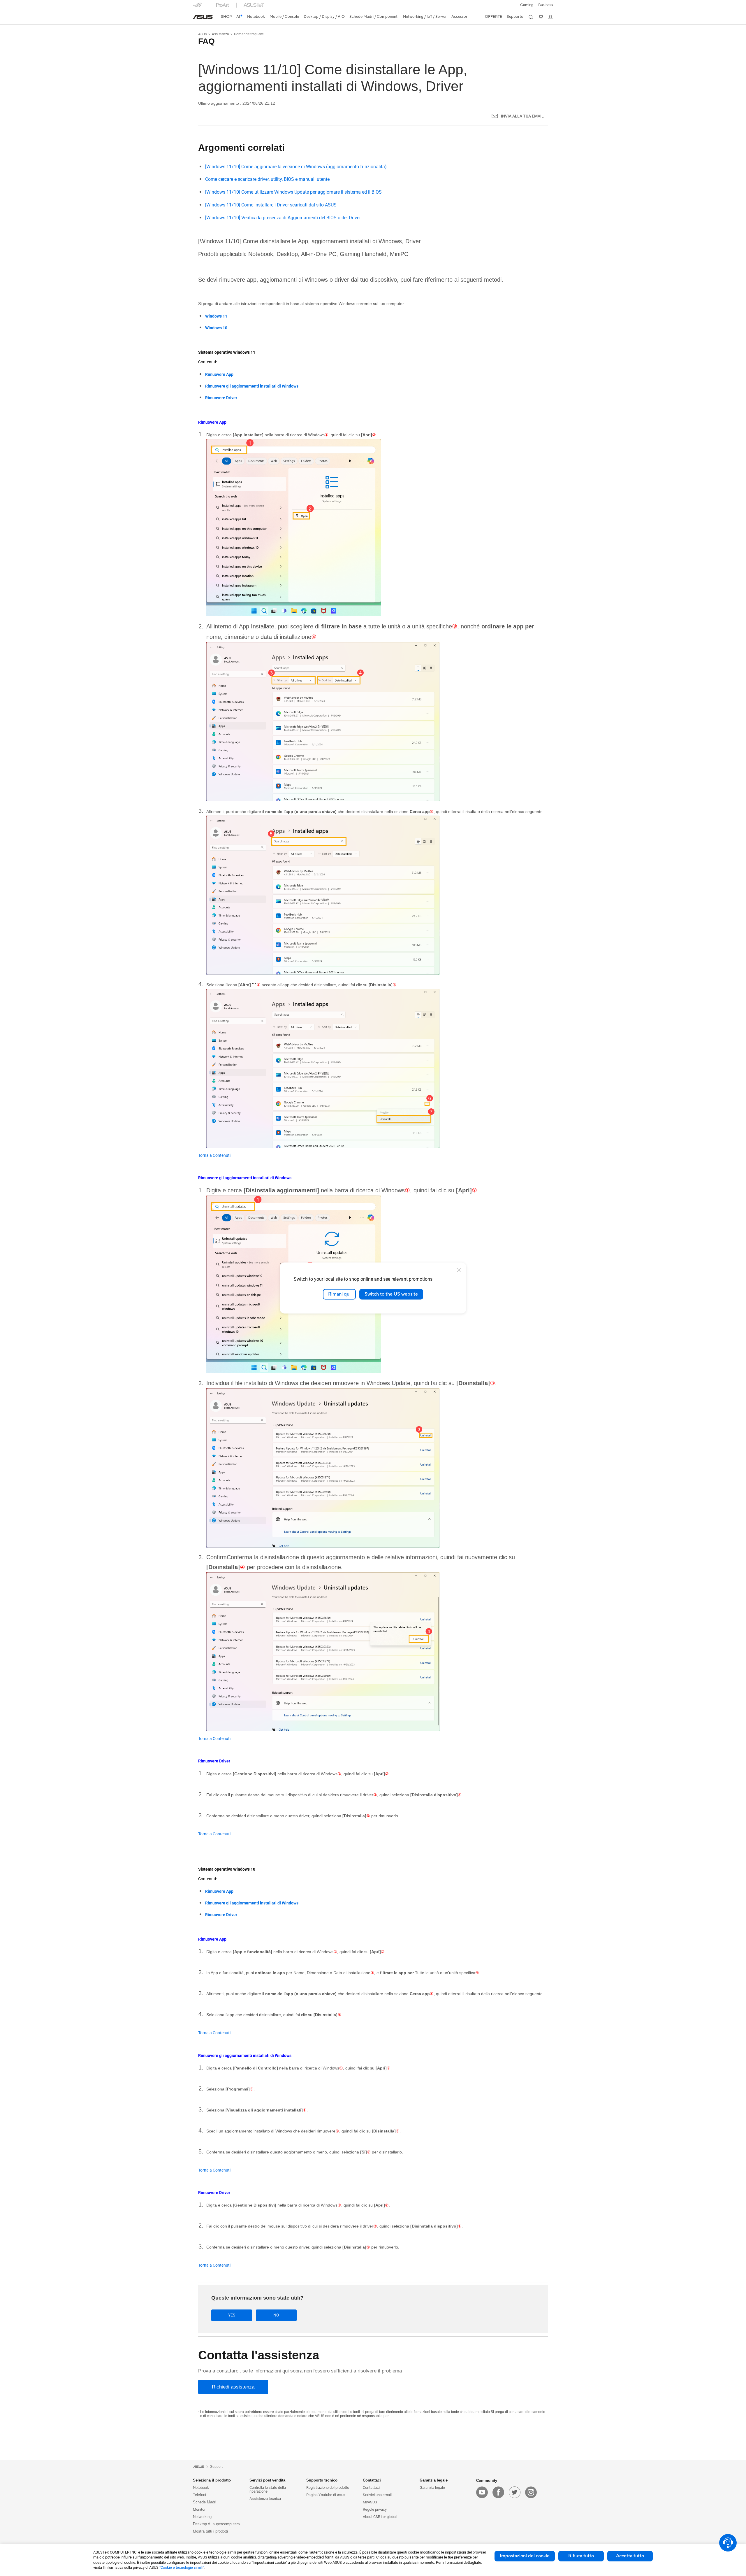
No (276, 2315)
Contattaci (371, 2487)
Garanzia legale (432, 2487)
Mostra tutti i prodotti (210, 2531)
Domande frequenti (249, 34)
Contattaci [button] (372, 2480)
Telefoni (199, 2495)
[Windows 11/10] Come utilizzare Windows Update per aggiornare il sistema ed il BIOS (293, 192)
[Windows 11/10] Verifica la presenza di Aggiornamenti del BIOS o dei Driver (283, 218)
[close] (459, 1270)
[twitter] (515, 2492)
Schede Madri (205, 2502)
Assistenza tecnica (265, 2499)
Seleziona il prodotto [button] (212, 2480)
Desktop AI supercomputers (216, 2524)
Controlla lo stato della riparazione (268, 2489)
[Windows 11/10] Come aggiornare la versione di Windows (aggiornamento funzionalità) (296, 167)
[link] (203, 17)
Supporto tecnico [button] (322, 2480)
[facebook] (498, 2492)
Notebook (201, 2487)
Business (546, 5)
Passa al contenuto (196, 18)
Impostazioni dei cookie (525, 2556)
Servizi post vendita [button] (267, 2480)
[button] (527, 5)
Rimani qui (339, 1294)
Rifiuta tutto (581, 2556)
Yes (232, 2315)
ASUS (203, 34)
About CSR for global (380, 2517)
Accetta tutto (630, 2556)
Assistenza (220, 34)
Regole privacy (375, 2509)
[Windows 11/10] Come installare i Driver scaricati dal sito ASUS (271, 205)
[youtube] (482, 2492)
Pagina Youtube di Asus (326, 2495)
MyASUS (370, 2502)
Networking (202, 2517)
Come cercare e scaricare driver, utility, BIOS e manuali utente (267, 179)
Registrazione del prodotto (328, 2487)
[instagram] (531, 2492)
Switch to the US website (391, 1294)
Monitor (199, 2509)
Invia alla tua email (522, 116)
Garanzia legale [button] (434, 2480)
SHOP (226, 17)
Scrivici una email (377, 2495)
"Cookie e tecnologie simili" (182, 2567)
